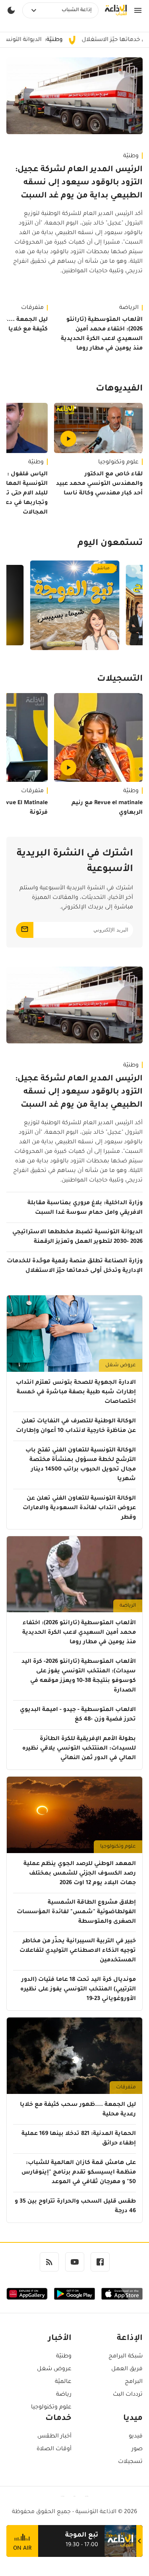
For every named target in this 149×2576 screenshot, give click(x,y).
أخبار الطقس (54, 2437)
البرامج (134, 2382)
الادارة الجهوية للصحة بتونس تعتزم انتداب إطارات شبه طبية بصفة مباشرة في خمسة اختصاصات (76, 1392)
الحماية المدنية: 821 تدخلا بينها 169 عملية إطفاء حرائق (79, 2139)
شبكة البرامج (126, 2357)
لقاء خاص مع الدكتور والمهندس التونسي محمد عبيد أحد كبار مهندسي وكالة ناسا (99, 484)
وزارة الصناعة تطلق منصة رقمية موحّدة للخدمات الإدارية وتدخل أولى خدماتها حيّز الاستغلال (75, 1266)
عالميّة (63, 2382)
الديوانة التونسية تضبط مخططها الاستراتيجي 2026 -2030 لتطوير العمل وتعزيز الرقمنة (77, 1237)
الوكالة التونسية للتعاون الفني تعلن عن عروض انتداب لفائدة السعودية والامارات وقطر (79, 1508)
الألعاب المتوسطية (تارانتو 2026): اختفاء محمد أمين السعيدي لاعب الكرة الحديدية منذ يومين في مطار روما (102, 334)
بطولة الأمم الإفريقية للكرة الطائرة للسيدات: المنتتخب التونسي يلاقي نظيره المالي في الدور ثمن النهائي (79, 1749)
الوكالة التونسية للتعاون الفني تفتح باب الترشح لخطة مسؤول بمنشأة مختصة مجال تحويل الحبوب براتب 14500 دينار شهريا (81, 1465)
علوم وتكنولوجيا (118, 463)
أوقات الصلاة (54, 2449)
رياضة (64, 2395)
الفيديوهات (119, 389)
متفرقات (126, 2088)
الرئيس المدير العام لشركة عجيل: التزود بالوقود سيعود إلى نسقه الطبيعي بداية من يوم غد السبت (79, 183)
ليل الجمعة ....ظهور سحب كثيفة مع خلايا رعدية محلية (78, 2110)
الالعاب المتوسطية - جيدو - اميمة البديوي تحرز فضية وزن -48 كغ (78, 1715)
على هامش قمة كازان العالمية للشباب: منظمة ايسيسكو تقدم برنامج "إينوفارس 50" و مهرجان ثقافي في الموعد (79, 2173)
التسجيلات (120, 680)
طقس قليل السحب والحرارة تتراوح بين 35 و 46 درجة (75, 2207)
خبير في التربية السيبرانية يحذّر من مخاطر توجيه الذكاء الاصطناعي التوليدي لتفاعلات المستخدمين (78, 1951)
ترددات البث (128, 2395)
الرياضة (129, 308)
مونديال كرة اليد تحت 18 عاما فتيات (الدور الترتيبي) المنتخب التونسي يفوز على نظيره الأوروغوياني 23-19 (78, 1990)
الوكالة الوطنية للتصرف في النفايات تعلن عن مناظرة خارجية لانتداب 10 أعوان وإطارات (76, 1426)
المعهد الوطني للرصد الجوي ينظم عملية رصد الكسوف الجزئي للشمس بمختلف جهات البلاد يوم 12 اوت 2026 (80, 1874)
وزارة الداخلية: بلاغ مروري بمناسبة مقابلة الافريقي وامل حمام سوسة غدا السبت (85, 1208)
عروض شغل (121, 1365)
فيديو (136, 2437)
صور (137, 2449)
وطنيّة (131, 156)
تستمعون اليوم (110, 544)
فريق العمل (127, 2369)
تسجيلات (130, 2462)
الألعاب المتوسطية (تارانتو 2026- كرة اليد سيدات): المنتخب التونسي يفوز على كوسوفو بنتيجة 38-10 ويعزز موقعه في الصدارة (79, 1676)
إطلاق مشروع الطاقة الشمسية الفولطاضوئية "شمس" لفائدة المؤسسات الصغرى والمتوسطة (76, 1912)
